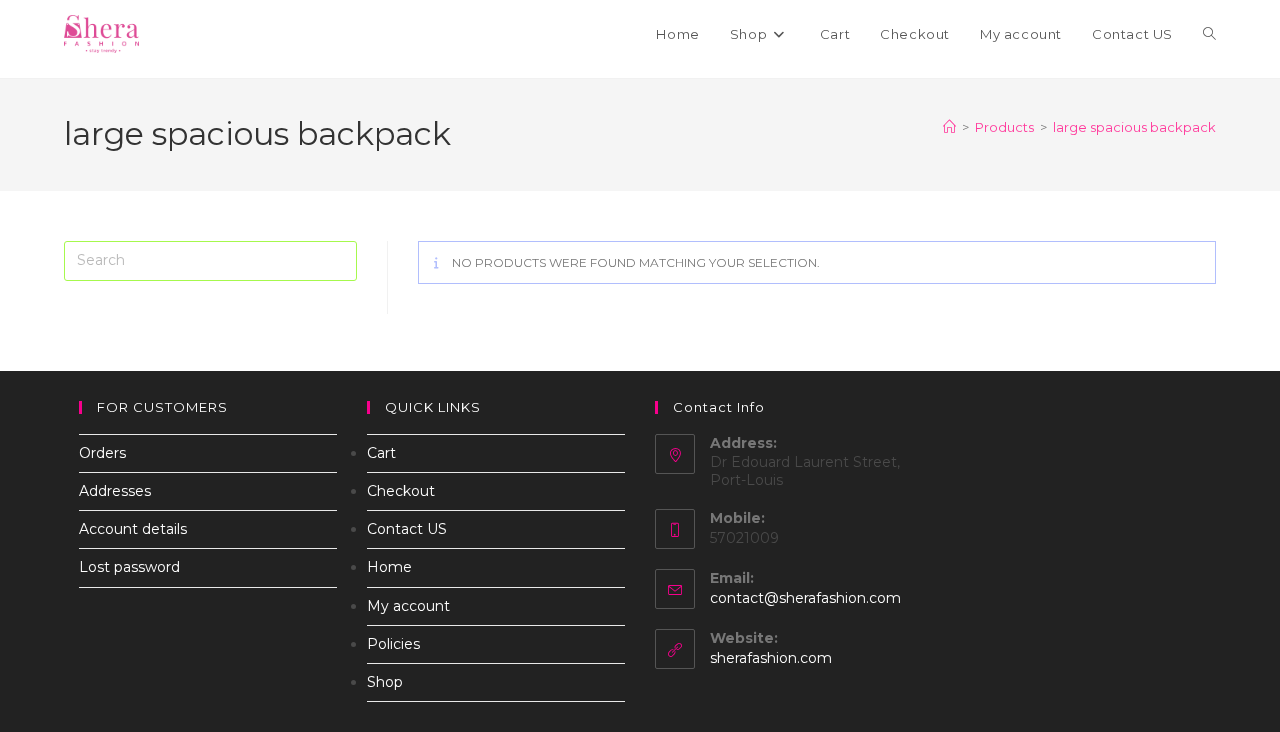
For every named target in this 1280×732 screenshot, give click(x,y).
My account (408, 606)
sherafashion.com (771, 658)
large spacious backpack (1134, 127)
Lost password (129, 567)
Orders (102, 453)
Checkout (401, 491)
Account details (133, 529)
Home (389, 567)
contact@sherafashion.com (805, 598)
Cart (381, 453)
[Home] (949, 127)
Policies (393, 644)
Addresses (115, 491)
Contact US (407, 529)
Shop (385, 682)
